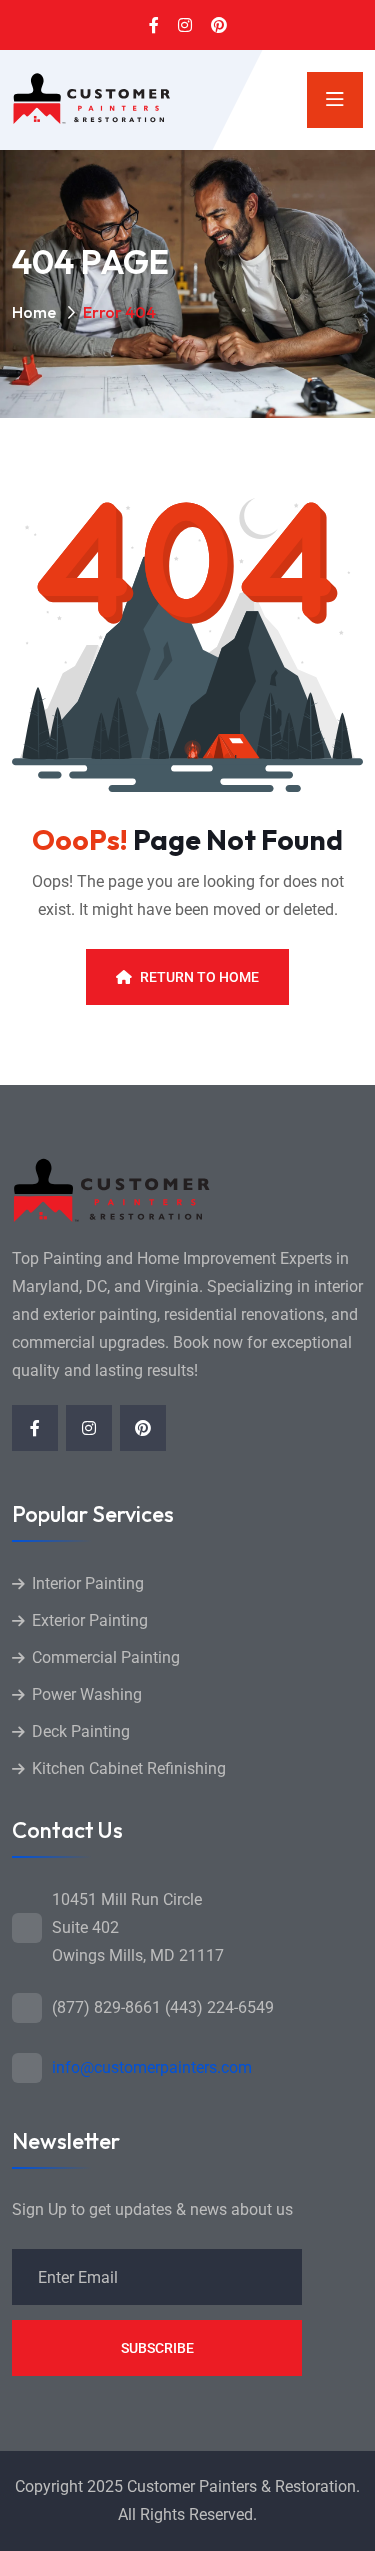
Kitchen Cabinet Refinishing (129, 1768)
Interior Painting (88, 1583)
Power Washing (87, 1694)
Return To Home (199, 977)
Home (34, 312)
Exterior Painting (90, 1620)
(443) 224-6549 (219, 2007)
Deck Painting (81, 1731)
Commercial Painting (106, 1657)
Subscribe (157, 2348)
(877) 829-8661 (106, 2007)
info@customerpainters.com (152, 2067)
